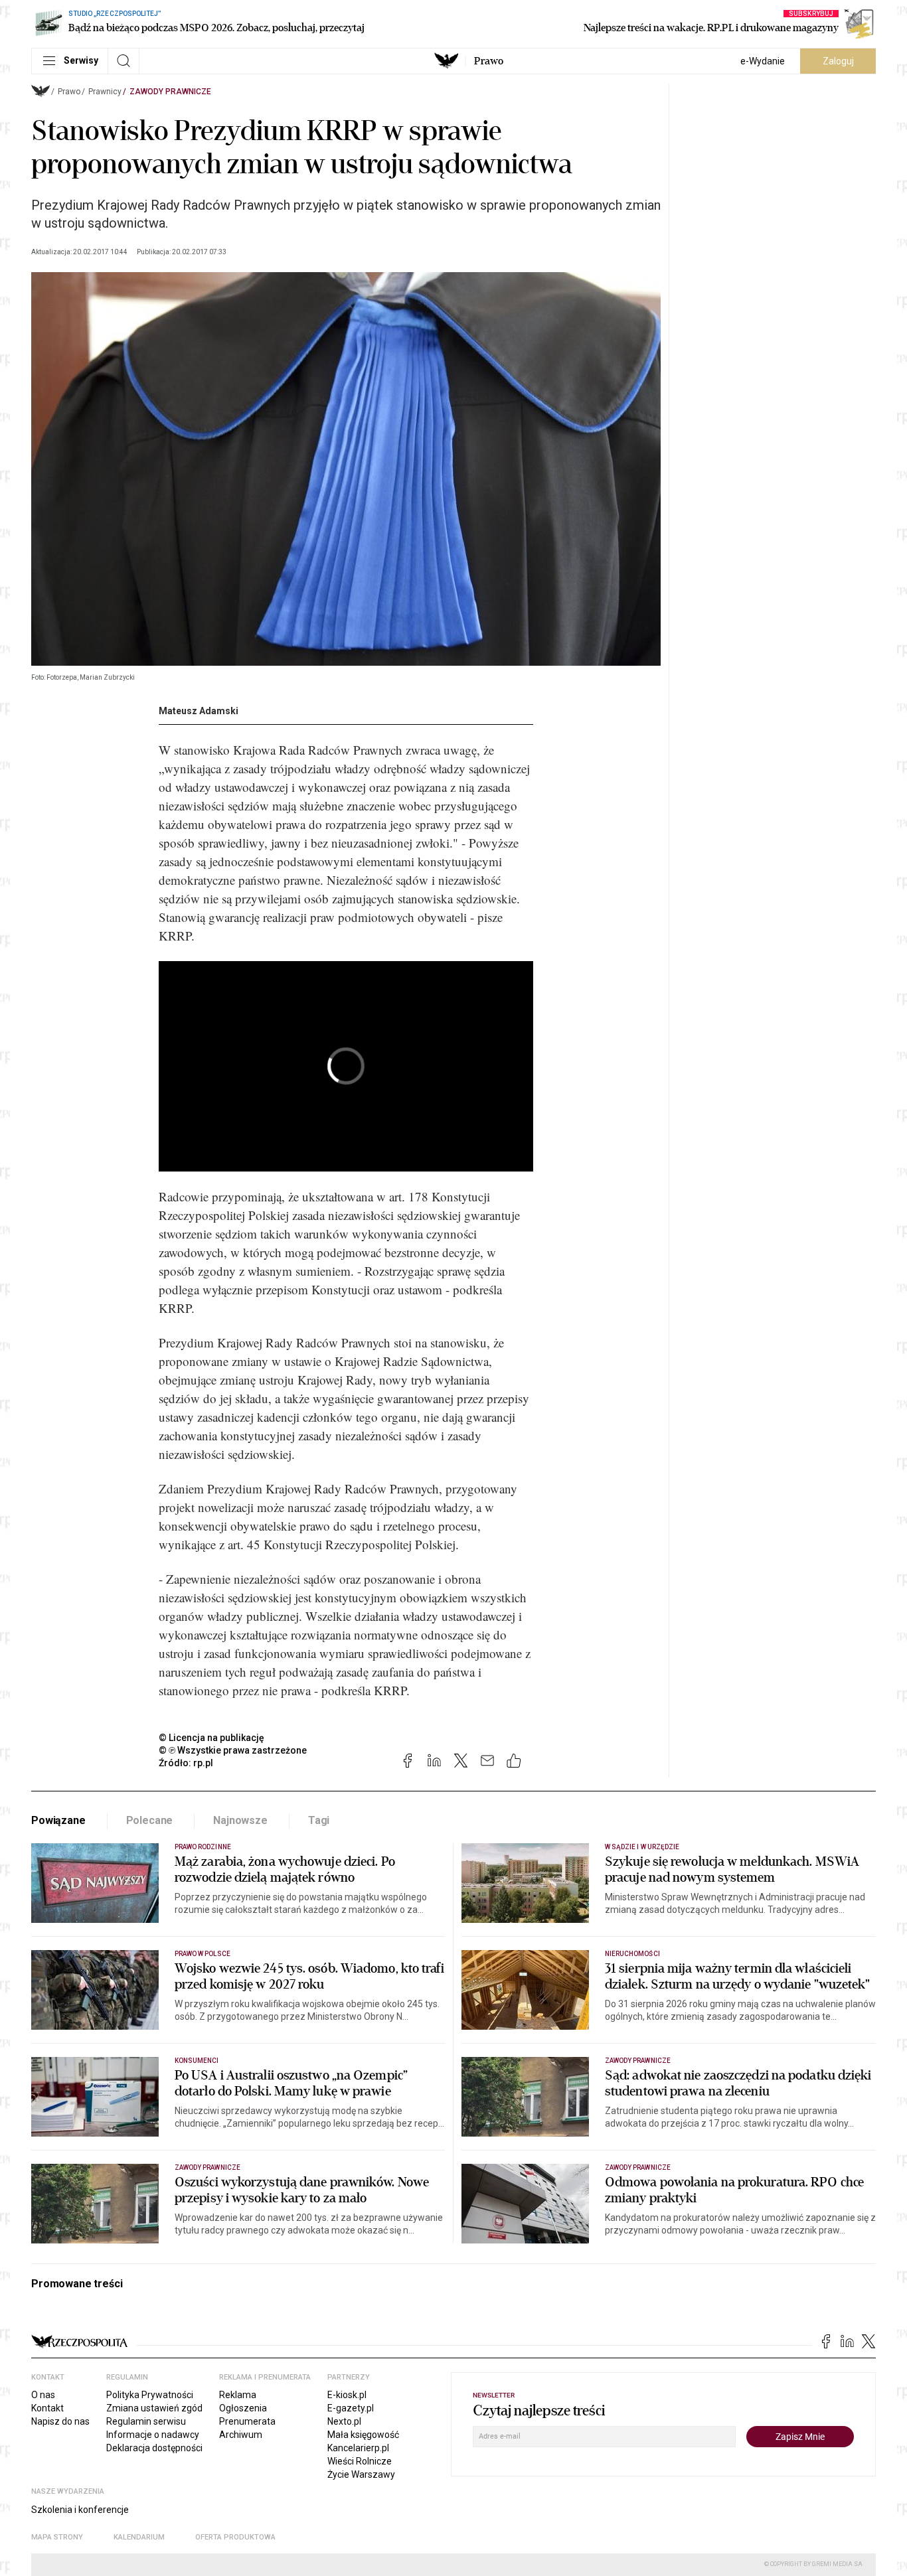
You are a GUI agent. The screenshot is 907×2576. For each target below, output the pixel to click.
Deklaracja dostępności (154, 2448)
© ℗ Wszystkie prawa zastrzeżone (233, 1750)
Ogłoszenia (243, 2408)
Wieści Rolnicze (360, 2461)
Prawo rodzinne (203, 1847)
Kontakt (47, 2408)
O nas (43, 2395)
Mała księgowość (363, 2435)
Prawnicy (105, 92)
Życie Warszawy (361, 2474)
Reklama (238, 2395)
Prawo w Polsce (203, 1954)
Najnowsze (240, 1820)
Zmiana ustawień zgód (154, 2408)
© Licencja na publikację (212, 1738)
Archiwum (241, 2435)
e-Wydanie (763, 61)
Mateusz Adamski (199, 711)
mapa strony (57, 2537)
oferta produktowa (235, 2537)
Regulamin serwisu (146, 2421)
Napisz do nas (60, 2421)
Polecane (150, 1820)
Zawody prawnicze (170, 92)
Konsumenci (197, 2061)
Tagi (319, 1820)
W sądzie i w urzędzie (642, 1847)
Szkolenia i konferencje (80, 2510)
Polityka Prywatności (150, 2395)
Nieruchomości (632, 1954)
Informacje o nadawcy (153, 2435)
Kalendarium (139, 2537)
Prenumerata (247, 2421)
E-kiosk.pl (347, 2395)
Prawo (489, 61)
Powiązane (58, 1820)
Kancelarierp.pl (358, 2448)
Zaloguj (838, 61)
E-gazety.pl (351, 2408)
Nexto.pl (344, 2421)
